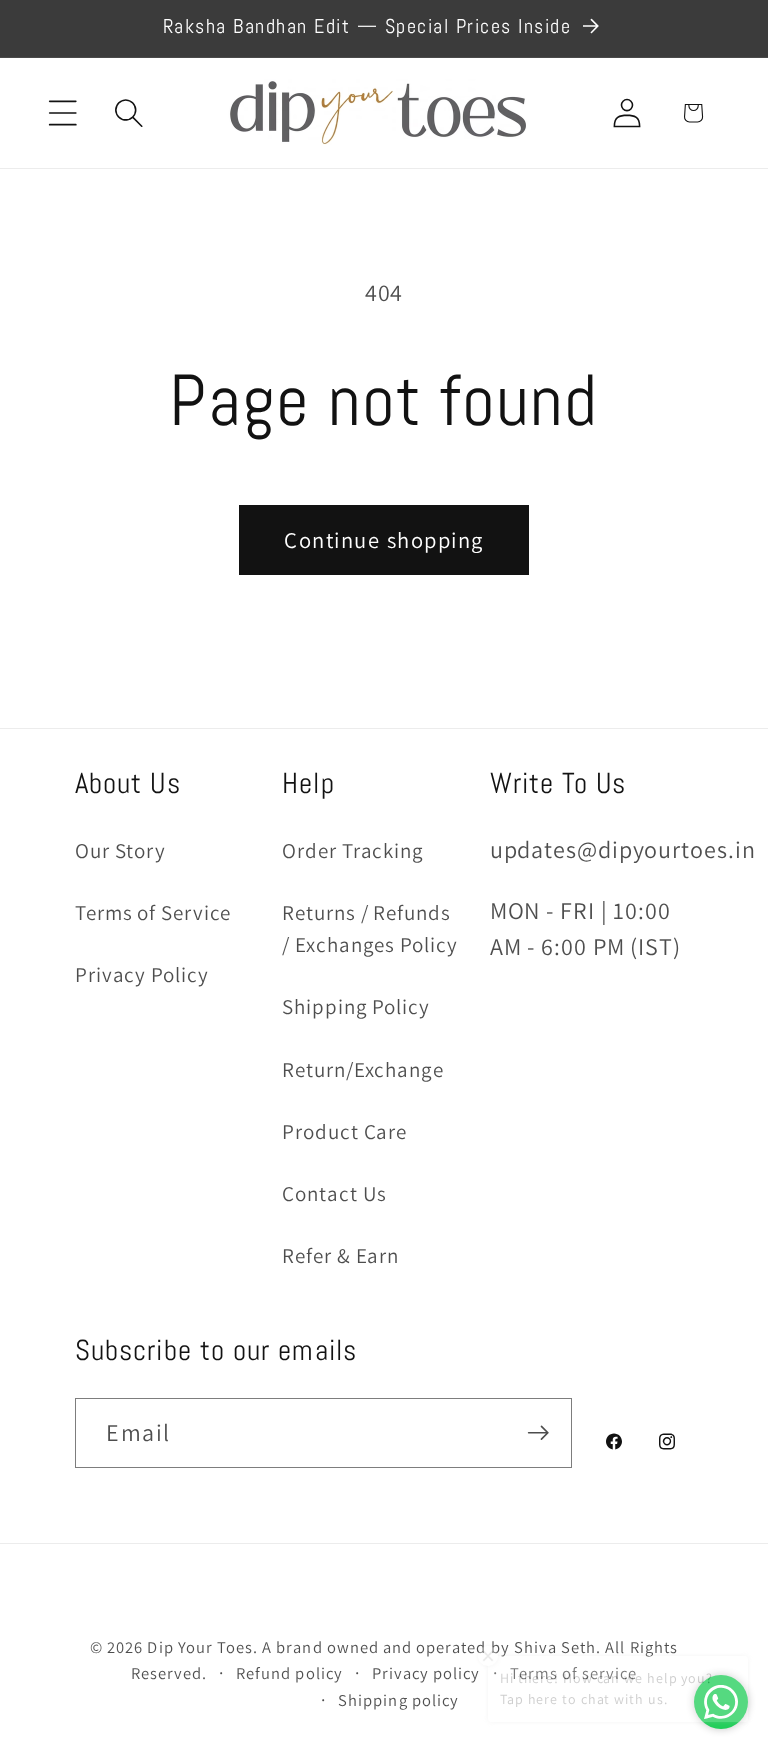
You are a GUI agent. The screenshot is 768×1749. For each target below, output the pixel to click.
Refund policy (289, 1673)
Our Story (120, 850)
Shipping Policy (356, 1006)
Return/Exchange (363, 1069)
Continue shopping (384, 539)
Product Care (344, 1131)
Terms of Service (153, 912)
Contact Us (334, 1193)
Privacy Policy (142, 974)
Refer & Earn (340, 1255)
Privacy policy (426, 1673)
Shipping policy (398, 1700)
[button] (63, 113)
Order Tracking (353, 850)
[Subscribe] (538, 1433)
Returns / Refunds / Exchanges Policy (369, 928)
